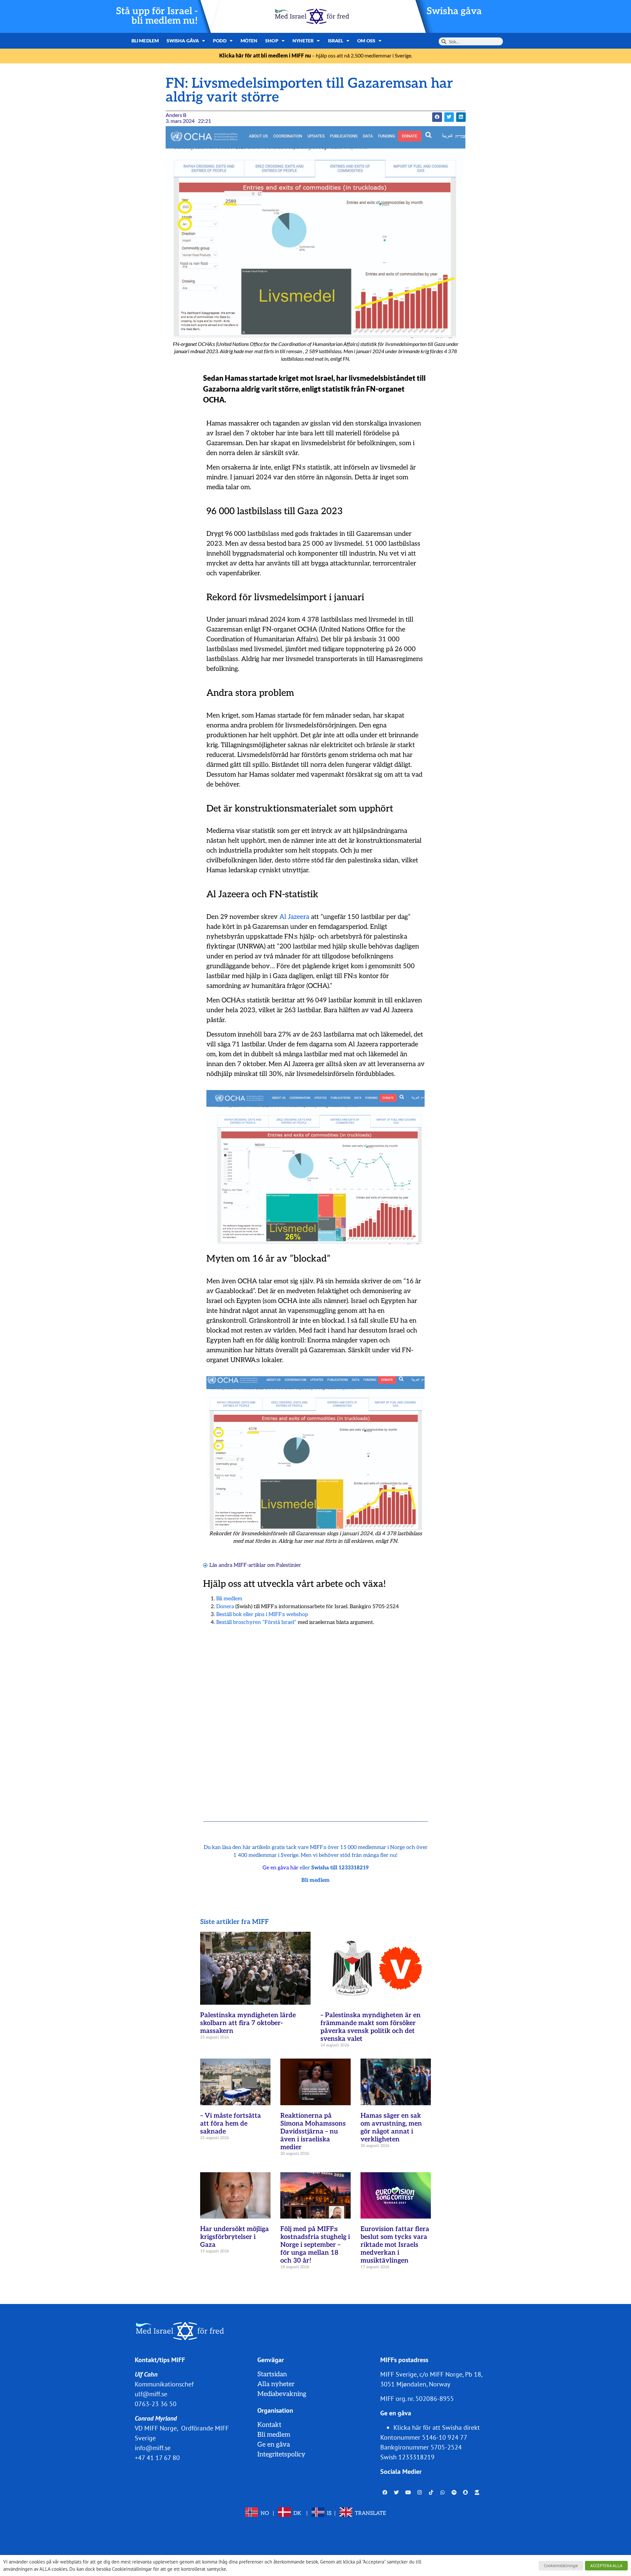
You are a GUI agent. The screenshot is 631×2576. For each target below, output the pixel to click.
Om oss (366, 41)
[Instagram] (420, 2493)
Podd (220, 41)
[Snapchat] (466, 2493)
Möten (249, 41)
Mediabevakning (282, 2394)
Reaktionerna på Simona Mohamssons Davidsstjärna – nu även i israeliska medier (313, 2131)
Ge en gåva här (280, 1868)
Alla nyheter (276, 2384)
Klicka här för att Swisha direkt (437, 2428)
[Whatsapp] (443, 2493)
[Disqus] (315, 1715)
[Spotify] (454, 2493)
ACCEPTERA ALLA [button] (606, 2566)
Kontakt (269, 2425)
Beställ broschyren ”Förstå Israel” (256, 1622)
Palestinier (289, 1565)
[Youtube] (408, 2493)
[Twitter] (397, 2493)
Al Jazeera (294, 917)
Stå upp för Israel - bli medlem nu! (157, 16)
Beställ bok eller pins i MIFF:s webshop (262, 1615)
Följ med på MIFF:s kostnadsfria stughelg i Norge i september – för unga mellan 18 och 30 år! (315, 2245)
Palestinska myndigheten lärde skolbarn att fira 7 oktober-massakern (248, 2023)
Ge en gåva (274, 2445)
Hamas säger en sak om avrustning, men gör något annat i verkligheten (391, 2128)
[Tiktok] (431, 2493)
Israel (336, 41)
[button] (437, 117)
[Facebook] (385, 2493)
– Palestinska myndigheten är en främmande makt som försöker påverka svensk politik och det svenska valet (371, 2027)
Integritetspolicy (281, 2454)
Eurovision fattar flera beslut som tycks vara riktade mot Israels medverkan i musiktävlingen (395, 2245)
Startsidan (272, 2374)
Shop (272, 41)
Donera (225, 1607)
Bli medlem (145, 41)
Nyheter (303, 41)
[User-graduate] (477, 2493)
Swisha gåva (454, 11)
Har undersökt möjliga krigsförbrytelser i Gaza (234, 2237)
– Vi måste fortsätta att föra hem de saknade (231, 2124)
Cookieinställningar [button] (561, 2566)
